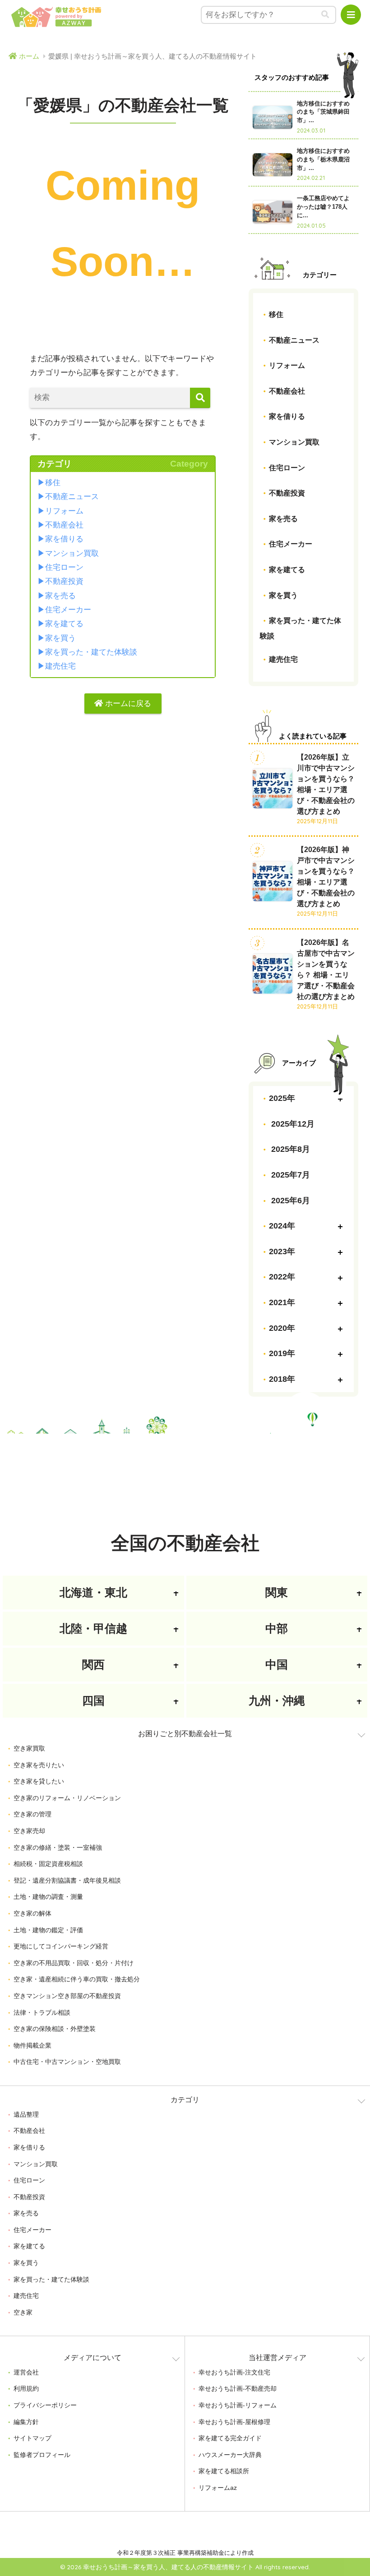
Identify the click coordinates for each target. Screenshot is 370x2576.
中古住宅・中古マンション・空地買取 (67, 2062)
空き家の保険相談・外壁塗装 (55, 2029)
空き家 (23, 2312)
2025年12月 (292, 1124)
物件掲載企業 (32, 2045)
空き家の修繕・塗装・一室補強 (58, 1847)
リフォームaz (218, 2488)
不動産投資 (64, 581)
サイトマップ (32, 2438)
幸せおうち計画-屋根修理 (234, 2422)
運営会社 (26, 2372)
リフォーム (64, 511)
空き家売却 (29, 1831)
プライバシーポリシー (45, 2405)
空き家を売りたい (39, 1765)
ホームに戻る (127, 704)
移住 (53, 483)
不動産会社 (64, 525)
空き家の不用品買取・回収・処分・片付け (74, 1963)
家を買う (60, 638)
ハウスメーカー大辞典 (230, 2455)
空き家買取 (29, 1748)
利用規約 (26, 2388)
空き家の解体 (32, 1913)
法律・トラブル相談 (42, 2012)
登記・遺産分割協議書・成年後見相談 (67, 1880)
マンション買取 (72, 553)
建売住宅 (60, 666)
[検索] (200, 398)
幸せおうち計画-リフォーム (238, 2405)
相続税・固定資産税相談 (48, 1864)
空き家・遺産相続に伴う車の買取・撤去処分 (77, 1979)
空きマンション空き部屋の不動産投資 (67, 1996)
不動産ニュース (72, 497)
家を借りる (64, 539)
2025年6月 (289, 1201)
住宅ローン (64, 567)
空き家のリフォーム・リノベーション (67, 1798)
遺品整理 (26, 2114)
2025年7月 (289, 1175)
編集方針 (26, 2422)
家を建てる (64, 624)
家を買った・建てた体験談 (91, 652)
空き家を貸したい (39, 1781)
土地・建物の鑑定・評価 (48, 1930)
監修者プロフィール (42, 2455)
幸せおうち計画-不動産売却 (238, 2388)
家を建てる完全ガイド (230, 2438)
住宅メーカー (68, 610)
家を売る (60, 596)
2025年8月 (289, 1149)
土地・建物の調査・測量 (48, 1897)
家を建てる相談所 (224, 2471)
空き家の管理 (32, 1814)
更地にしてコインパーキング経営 (61, 1946)
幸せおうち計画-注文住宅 (234, 2372)
